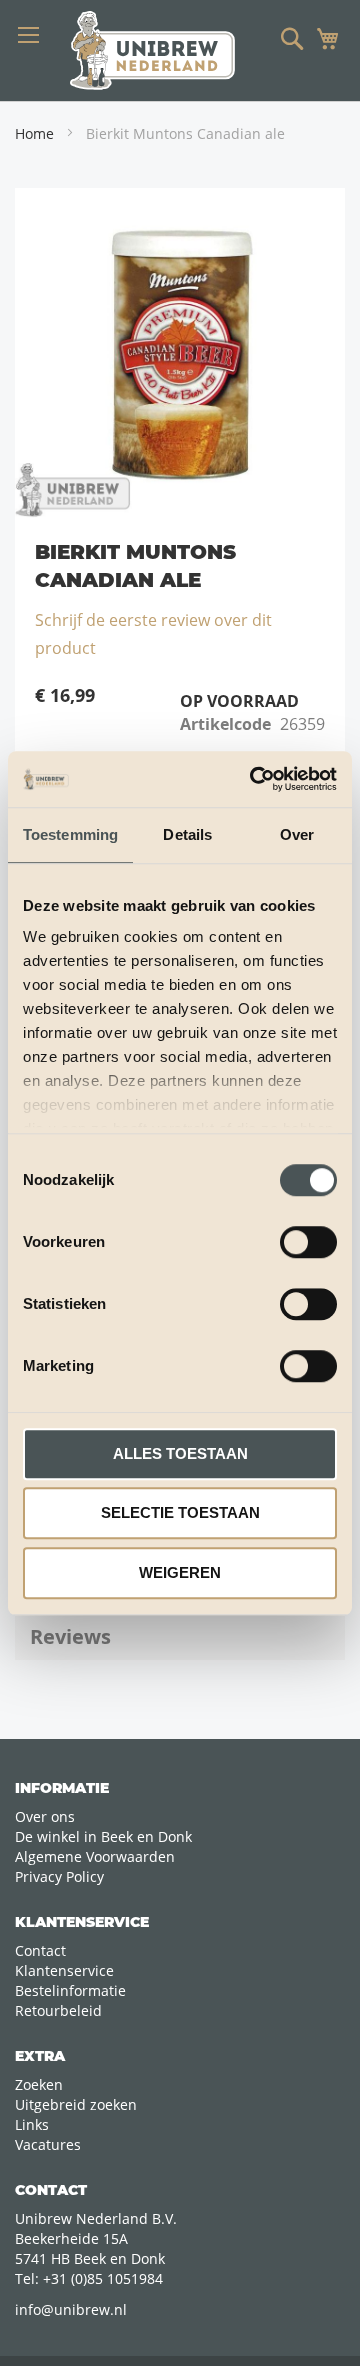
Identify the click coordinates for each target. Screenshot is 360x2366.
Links (32, 2124)
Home (34, 133)
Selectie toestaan (180, 1512)
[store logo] (152, 50)
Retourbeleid (58, 2010)
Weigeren (180, 1572)
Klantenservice (64, 1970)
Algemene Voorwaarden (95, 1856)
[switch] (308, 1244)
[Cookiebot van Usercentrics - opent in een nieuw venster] (254, 779)
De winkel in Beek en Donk (103, 1836)
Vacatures (48, 2144)
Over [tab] (297, 834)
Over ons (45, 1816)
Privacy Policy (59, 1876)
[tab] (180, 1637)
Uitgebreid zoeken (76, 2104)
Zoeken (39, 2084)
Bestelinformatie (70, 1990)
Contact (40, 1950)
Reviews (70, 1636)
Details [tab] (187, 834)
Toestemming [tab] (70, 834)
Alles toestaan (180, 1453)
